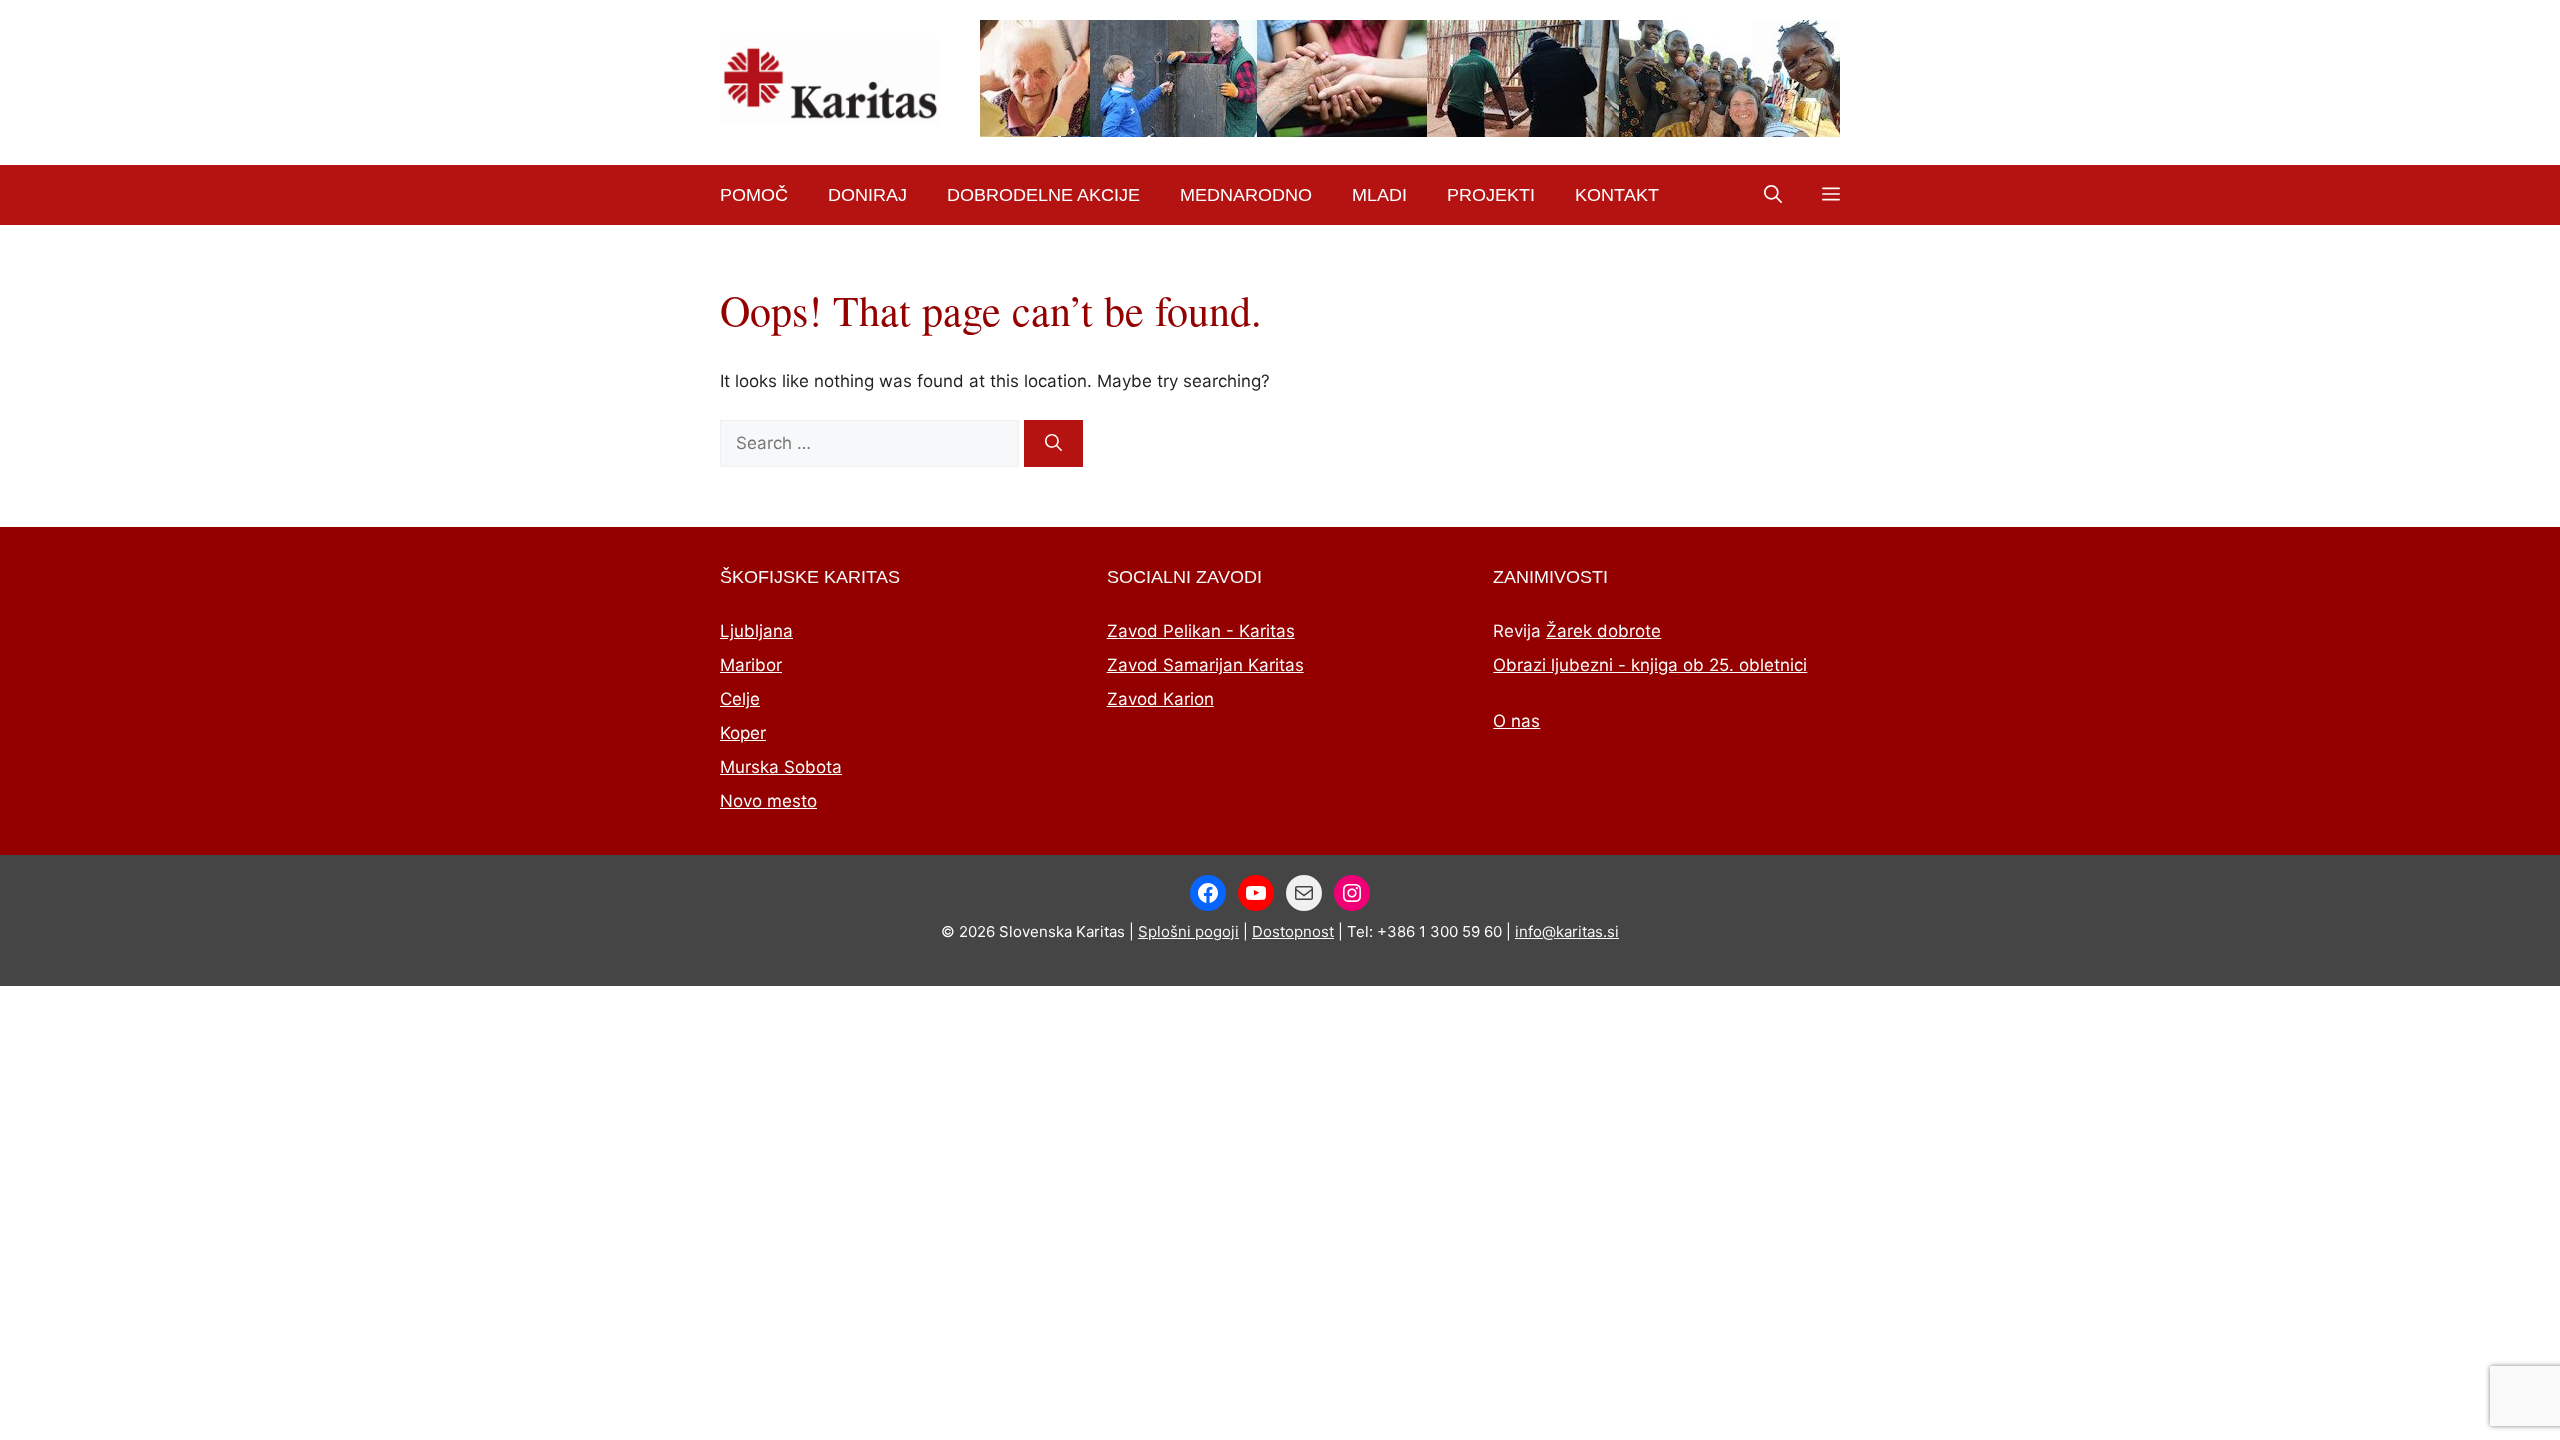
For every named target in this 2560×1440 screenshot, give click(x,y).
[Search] (1053, 444)
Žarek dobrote (1603, 631)
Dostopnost (1293, 931)
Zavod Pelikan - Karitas (1201, 631)
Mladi (1379, 195)
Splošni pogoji (1188, 931)
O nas (1516, 721)
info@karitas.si (1567, 931)
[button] (1773, 195)
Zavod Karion (1160, 699)
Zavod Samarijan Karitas (1205, 665)
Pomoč (754, 195)
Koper (743, 733)
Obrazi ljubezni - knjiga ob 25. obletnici (1650, 665)
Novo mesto (768, 801)
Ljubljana (756, 631)
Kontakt (1617, 195)
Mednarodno (1246, 195)
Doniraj (867, 195)
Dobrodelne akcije (1043, 195)
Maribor (751, 665)
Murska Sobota (781, 767)
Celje (740, 699)
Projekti (1491, 195)
